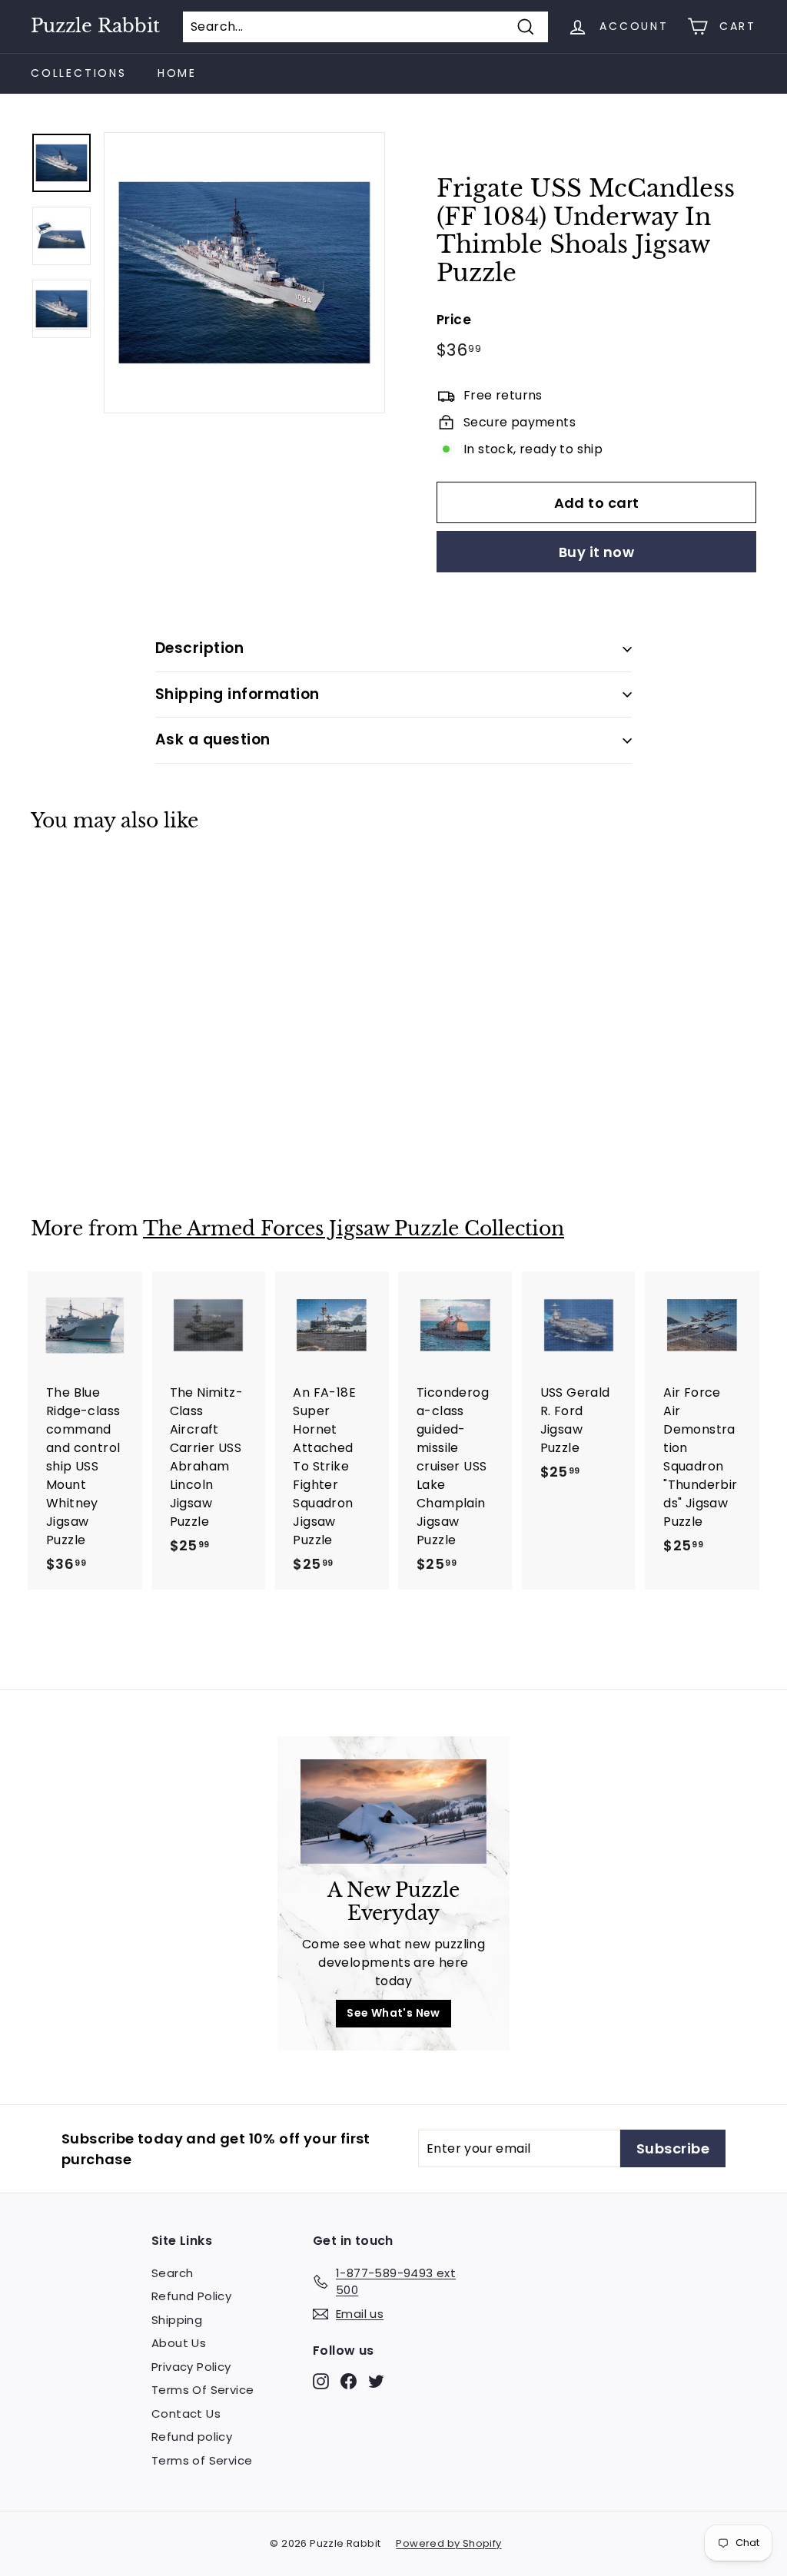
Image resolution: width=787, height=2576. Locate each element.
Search (172, 2273)
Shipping (177, 2320)
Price (454, 320)
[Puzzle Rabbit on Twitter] (376, 2380)
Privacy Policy (191, 2367)
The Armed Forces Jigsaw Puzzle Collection (354, 1229)
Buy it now (597, 552)
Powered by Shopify (448, 2543)
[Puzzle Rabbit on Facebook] (349, 2380)
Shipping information (237, 694)
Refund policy (192, 2437)
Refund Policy (191, 2296)
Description (199, 648)
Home (177, 73)
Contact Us (186, 2414)
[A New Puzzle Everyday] (393, 1812)
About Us (179, 2343)
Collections (79, 73)
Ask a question (213, 739)
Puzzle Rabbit (95, 26)
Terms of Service (202, 2460)
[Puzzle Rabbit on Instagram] (321, 2380)
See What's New (393, 2013)
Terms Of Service (203, 2390)
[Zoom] (244, 273)
